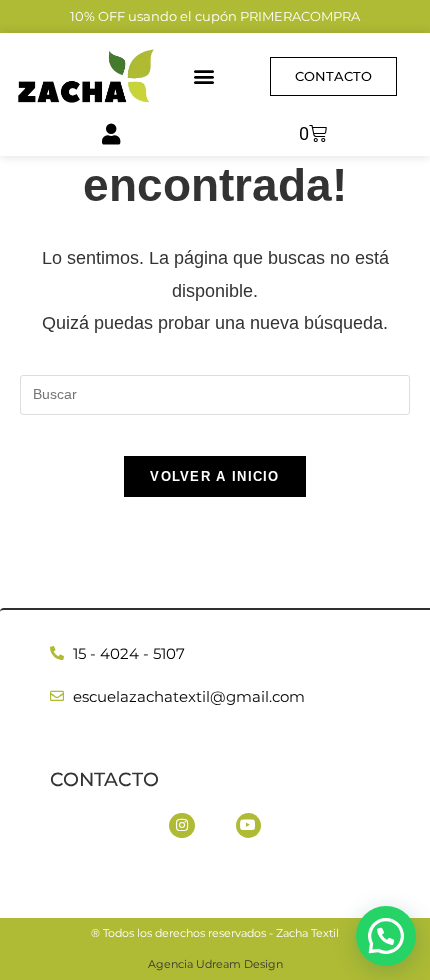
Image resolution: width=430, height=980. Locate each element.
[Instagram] (181, 825)
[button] (204, 76)
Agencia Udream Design (215, 964)
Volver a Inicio (215, 476)
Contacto (104, 779)
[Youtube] (248, 825)
